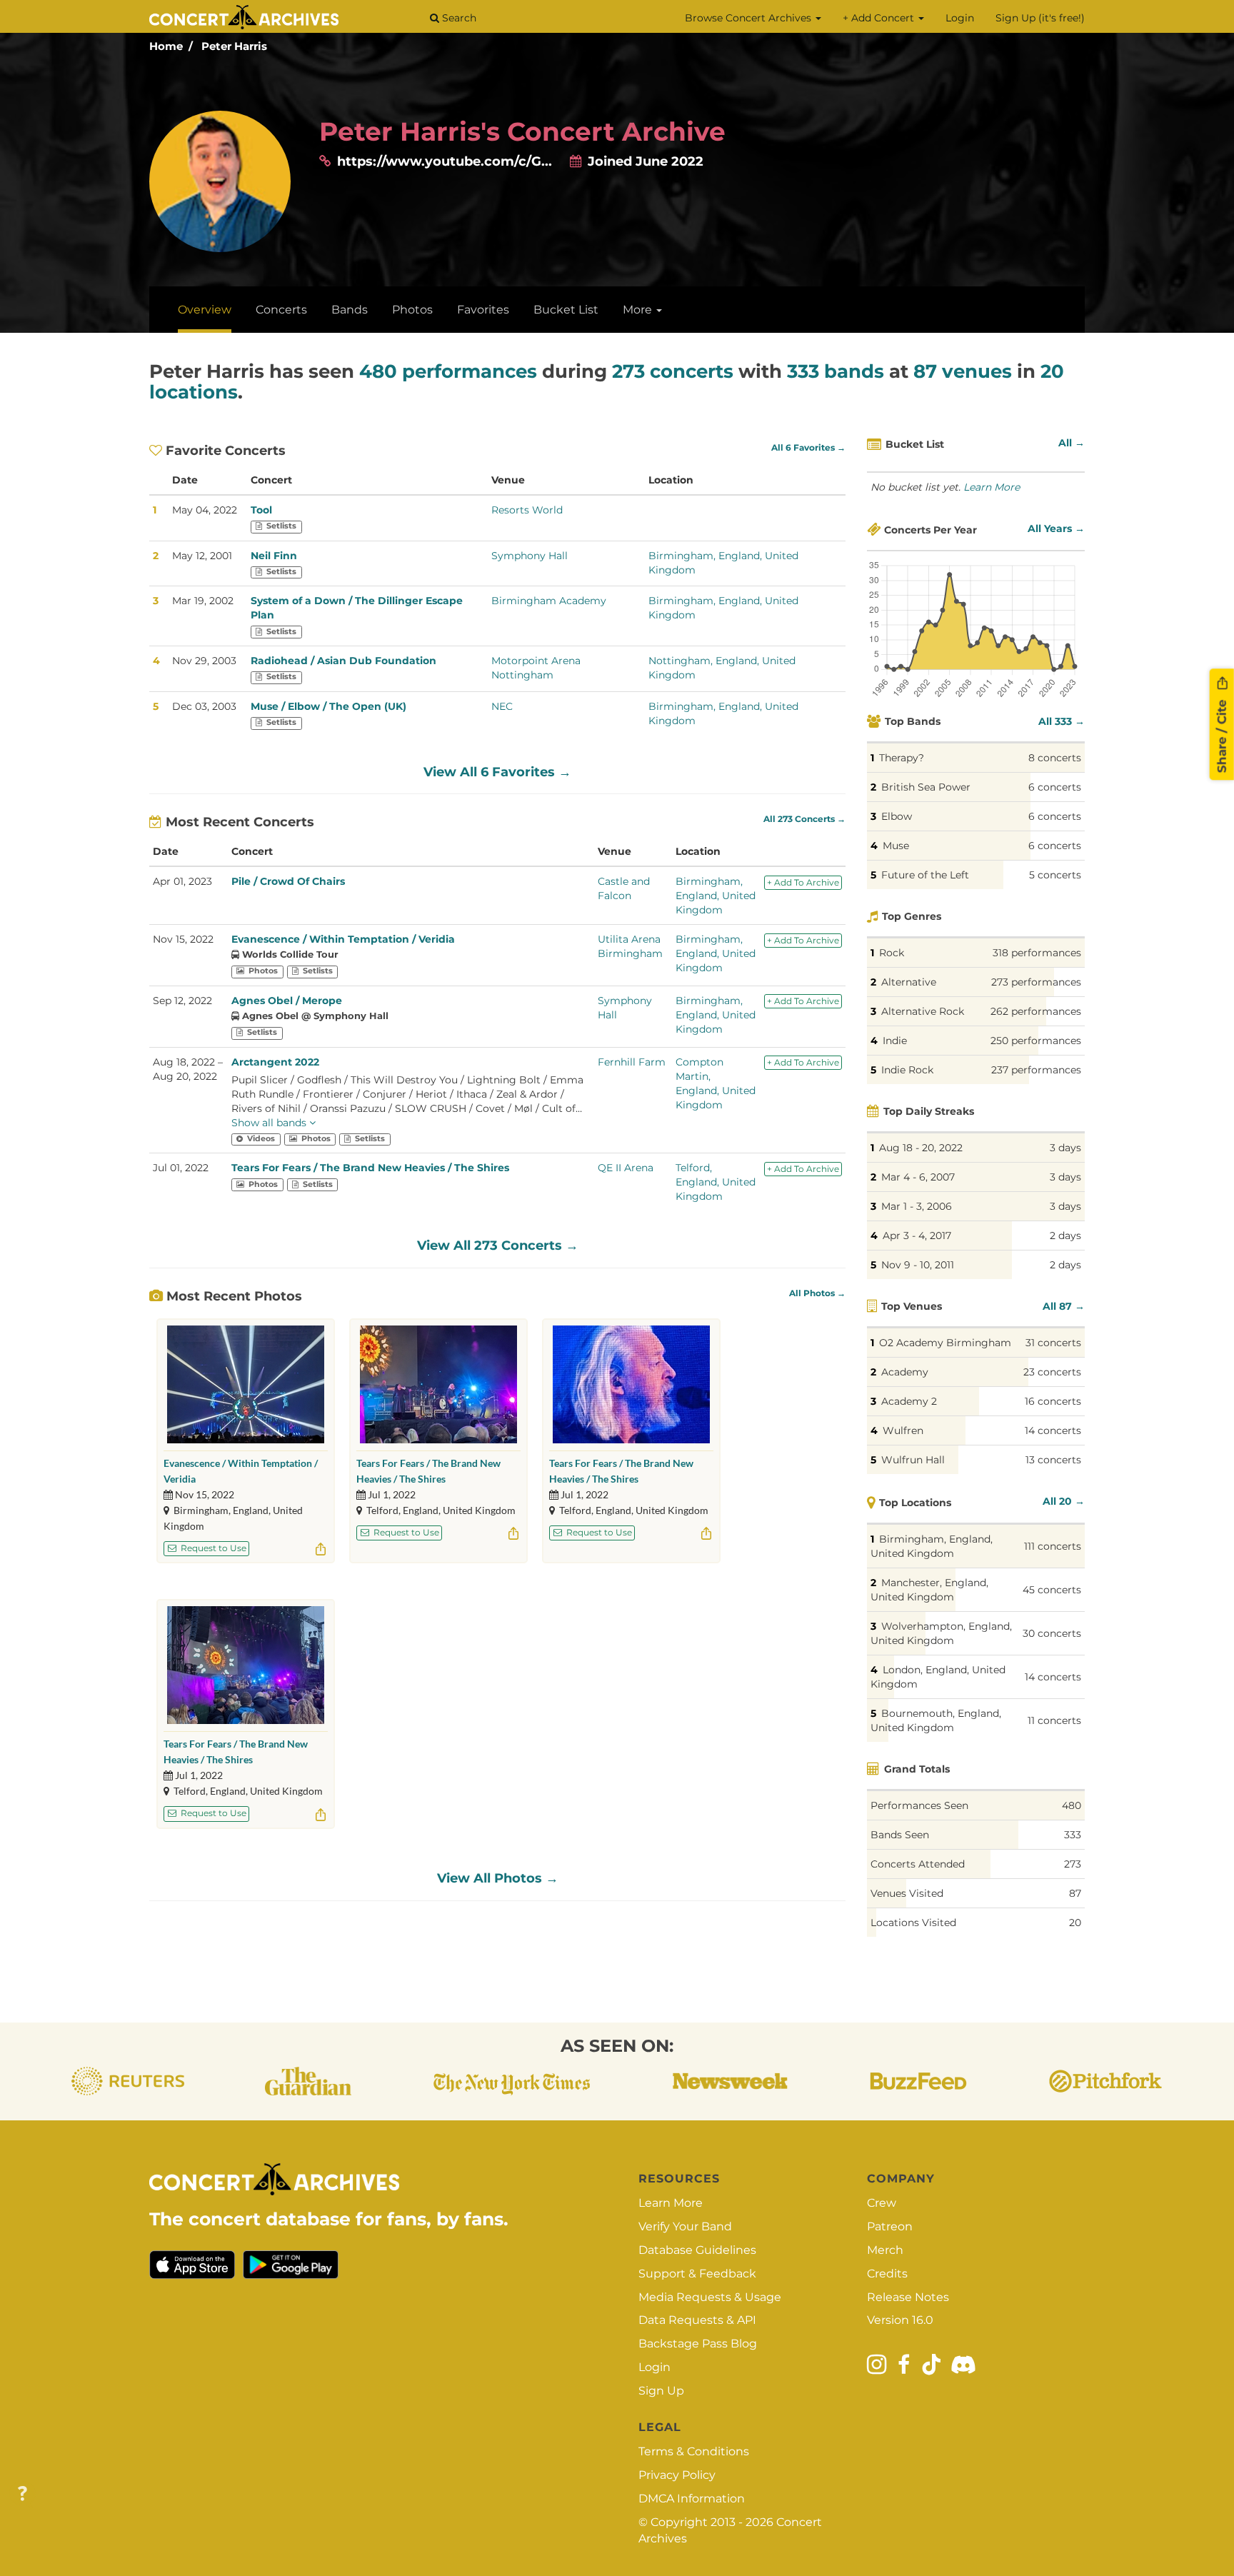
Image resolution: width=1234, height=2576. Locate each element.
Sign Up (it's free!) (1040, 18)
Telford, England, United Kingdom (716, 1182)
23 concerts (1052, 1372)
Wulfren (903, 1430)
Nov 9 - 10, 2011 (918, 1265)
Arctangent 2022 (275, 1062)
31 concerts (1053, 1343)
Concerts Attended (918, 1864)
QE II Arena (626, 1168)
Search (458, 18)
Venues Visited (907, 1893)
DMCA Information (692, 2499)
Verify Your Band (685, 2226)
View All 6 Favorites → (497, 772)
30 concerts (1052, 1633)
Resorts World (527, 510)
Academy (905, 1372)
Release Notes (908, 2297)
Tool (261, 510)
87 (1075, 1893)
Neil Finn (274, 556)
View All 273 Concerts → (498, 1246)
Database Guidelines (697, 2250)
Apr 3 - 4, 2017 (917, 1236)
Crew (882, 2203)
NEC (502, 706)
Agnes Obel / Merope (287, 1001)
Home (166, 46)
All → (1072, 443)
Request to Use (212, 1548)
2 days (1065, 1236)
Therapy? (902, 758)
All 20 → (1064, 1501)
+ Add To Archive (803, 882)
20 (1075, 1923)
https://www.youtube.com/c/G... (445, 161)
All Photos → (817, 1293)
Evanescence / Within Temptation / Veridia (343, 939)
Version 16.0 (900, 2320)
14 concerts (1053, 1430)
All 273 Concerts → (804, 819)
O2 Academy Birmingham (945, 1343)
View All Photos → (498, 1878)
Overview (205, 310)
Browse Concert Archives (749, 18)
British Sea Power (926, 787)
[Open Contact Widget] (22, 2494)
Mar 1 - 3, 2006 (917, 1206)
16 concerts (1053, 1401)
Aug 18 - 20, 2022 (921, 1148)
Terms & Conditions (694, 2451)
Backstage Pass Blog (698, 2344)
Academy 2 (909, 1401)
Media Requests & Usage (710, 2297)
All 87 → (1064, 1306)
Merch (885, 2250)
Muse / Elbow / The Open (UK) (328, 706)
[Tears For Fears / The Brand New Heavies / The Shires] (438, 1384)
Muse (896, 846)
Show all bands (270, 1123)
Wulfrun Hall (913, 1460)
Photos (412, 310)
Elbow (897, 816)
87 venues (963, 371)
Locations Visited (913, 1923)
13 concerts (1053, 1460)
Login (960, 18)
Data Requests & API (697, 2320)
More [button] (639, 310)
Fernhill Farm (632, 1062)
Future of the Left (925, 875)
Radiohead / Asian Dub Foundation (343, 661)
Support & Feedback (697, 2274)
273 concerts (673, 371)
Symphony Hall (530, 556)
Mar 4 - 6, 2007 (918, 1177)
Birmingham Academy (549, 601)
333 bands (836, 371)
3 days (1065, 1148)
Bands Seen (900, 1835)
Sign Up (661, 2391)
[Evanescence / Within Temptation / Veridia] (246, 1384)
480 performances (448, 371)
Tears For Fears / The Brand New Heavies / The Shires (370, 1168)
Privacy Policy (677, 2475)
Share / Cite (1222, 734)
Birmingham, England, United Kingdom (716, 896)
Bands (350, 310)
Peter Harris (234, 46)
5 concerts (1055, 875)
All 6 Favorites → (808, 448)
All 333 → (1062, 721)
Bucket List (566, 310)
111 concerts (1053, 1546)
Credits (887, 2274)
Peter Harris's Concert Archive (522, 131)
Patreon (890, 2226)
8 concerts (1055, 758)
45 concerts (1052, 1590)
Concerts (281, 310)
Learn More (992, 487)
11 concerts (1054, 1720)
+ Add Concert (880, 18)
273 (1073, 1864)
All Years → (1056, 528)
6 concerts (1055, 787)
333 (1073, 1835)
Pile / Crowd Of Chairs (288, 881)
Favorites (483, 310)
